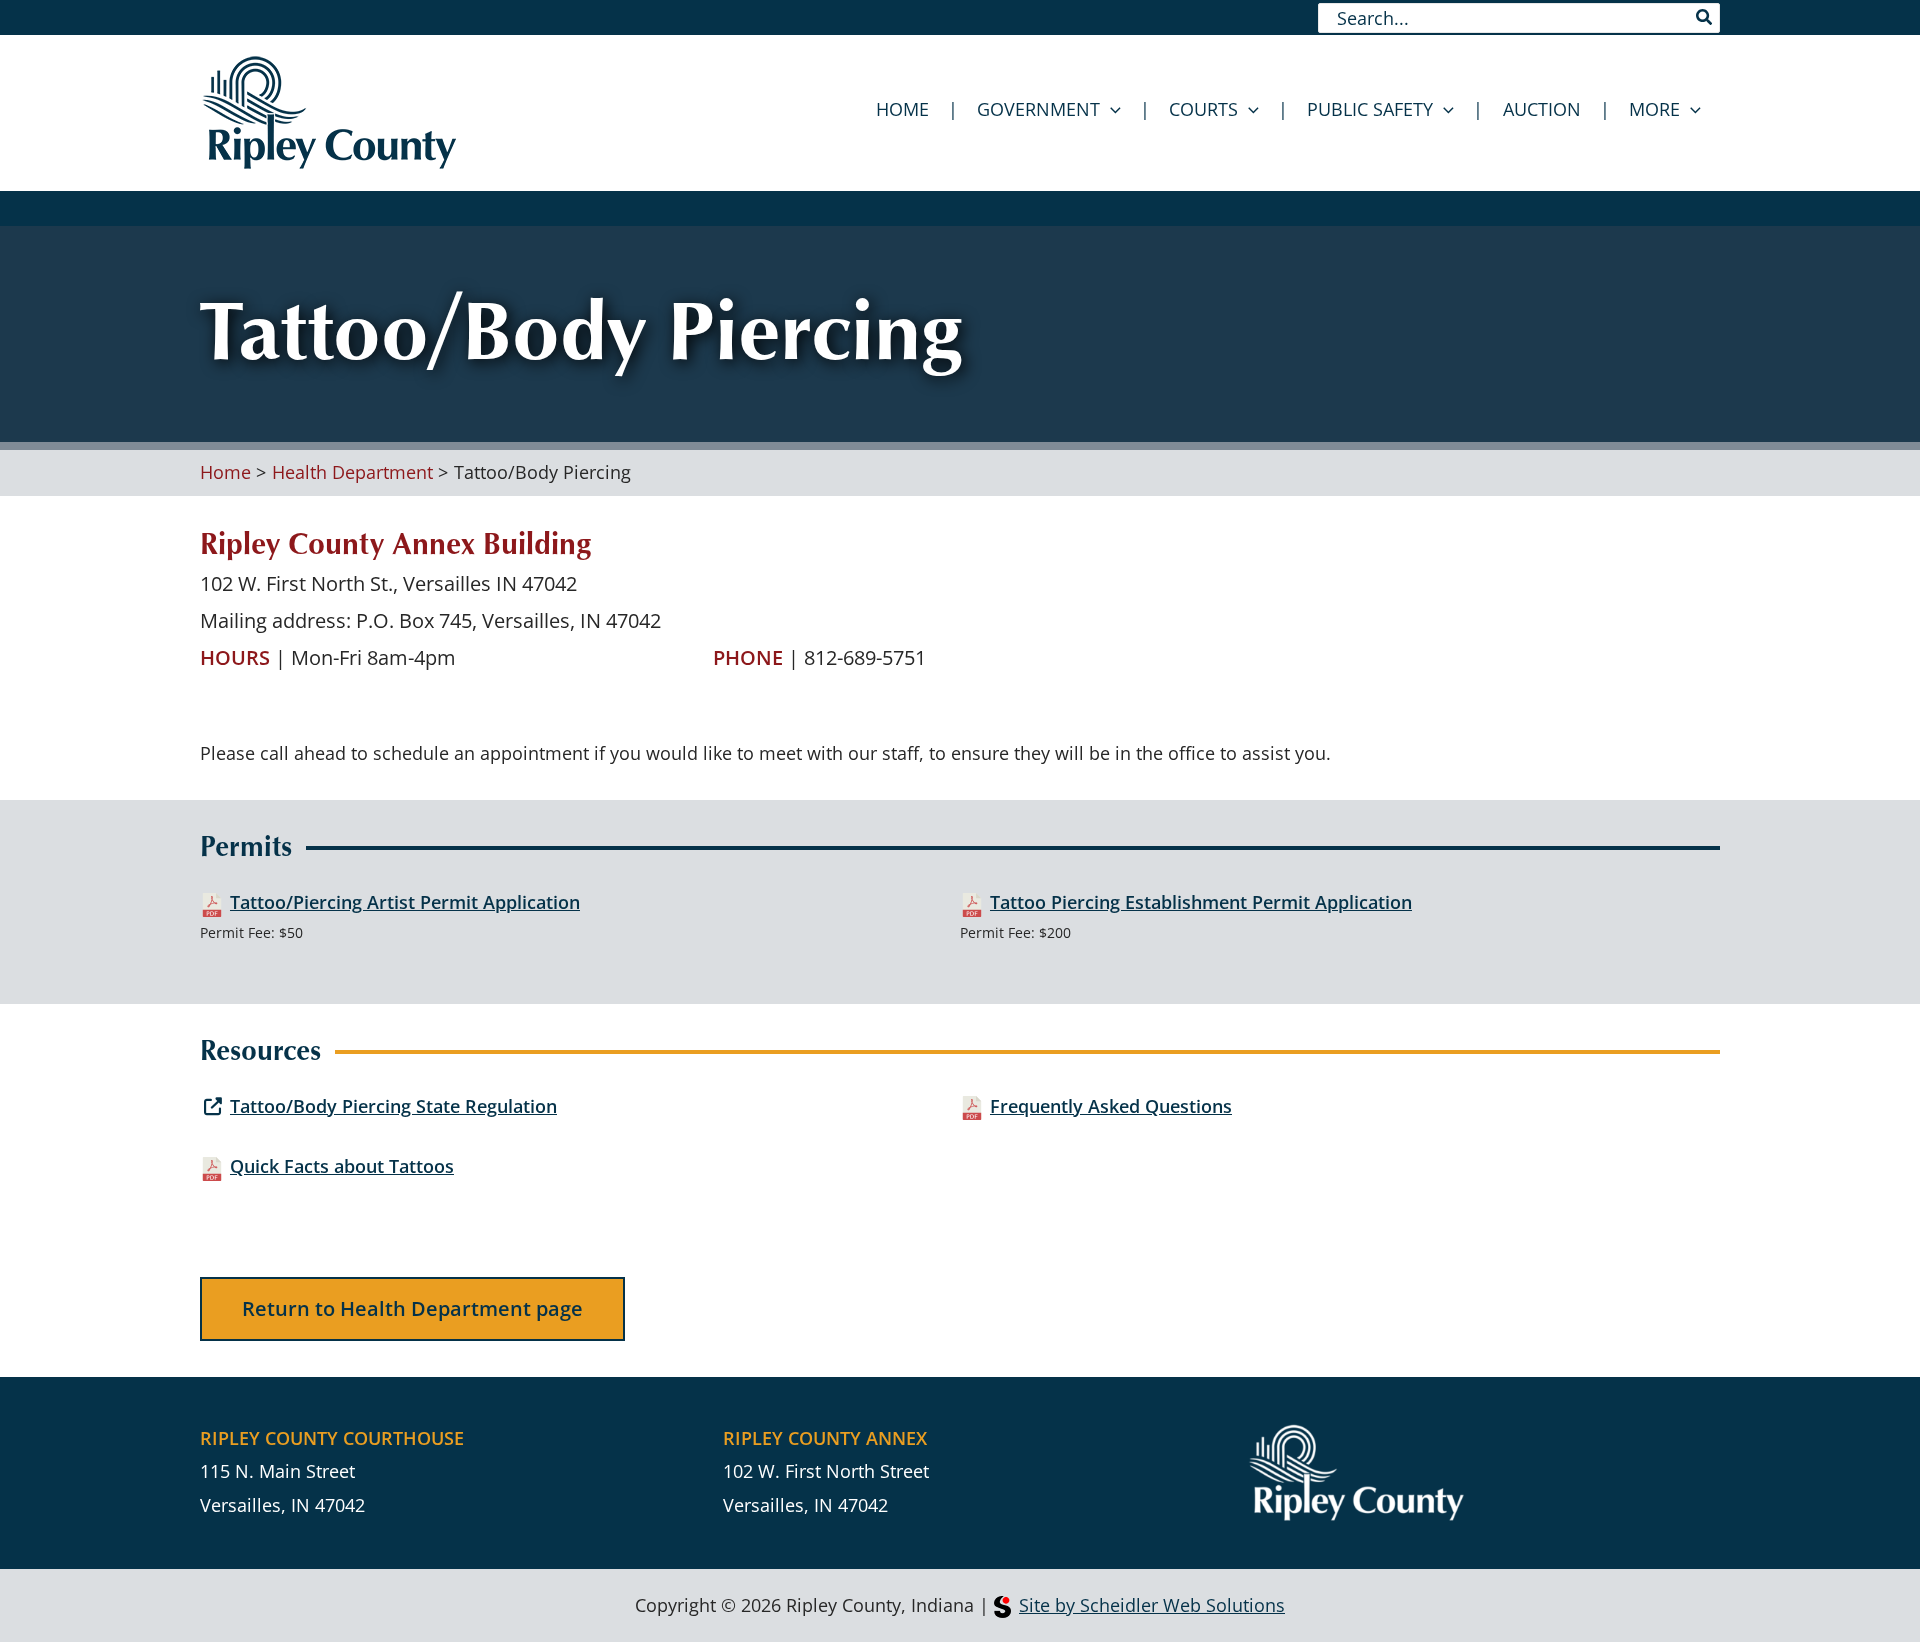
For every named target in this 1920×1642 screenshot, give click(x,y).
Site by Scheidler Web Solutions (1152, 1605)
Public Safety (1370, 109)
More (1654, 109)
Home (902, 109)
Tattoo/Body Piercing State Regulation (393, 1106)
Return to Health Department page (412, 1308)
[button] (1110, 109)
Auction (1542, 109)
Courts (1203, 109)
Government (1038, 109)
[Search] (1705, 18)
